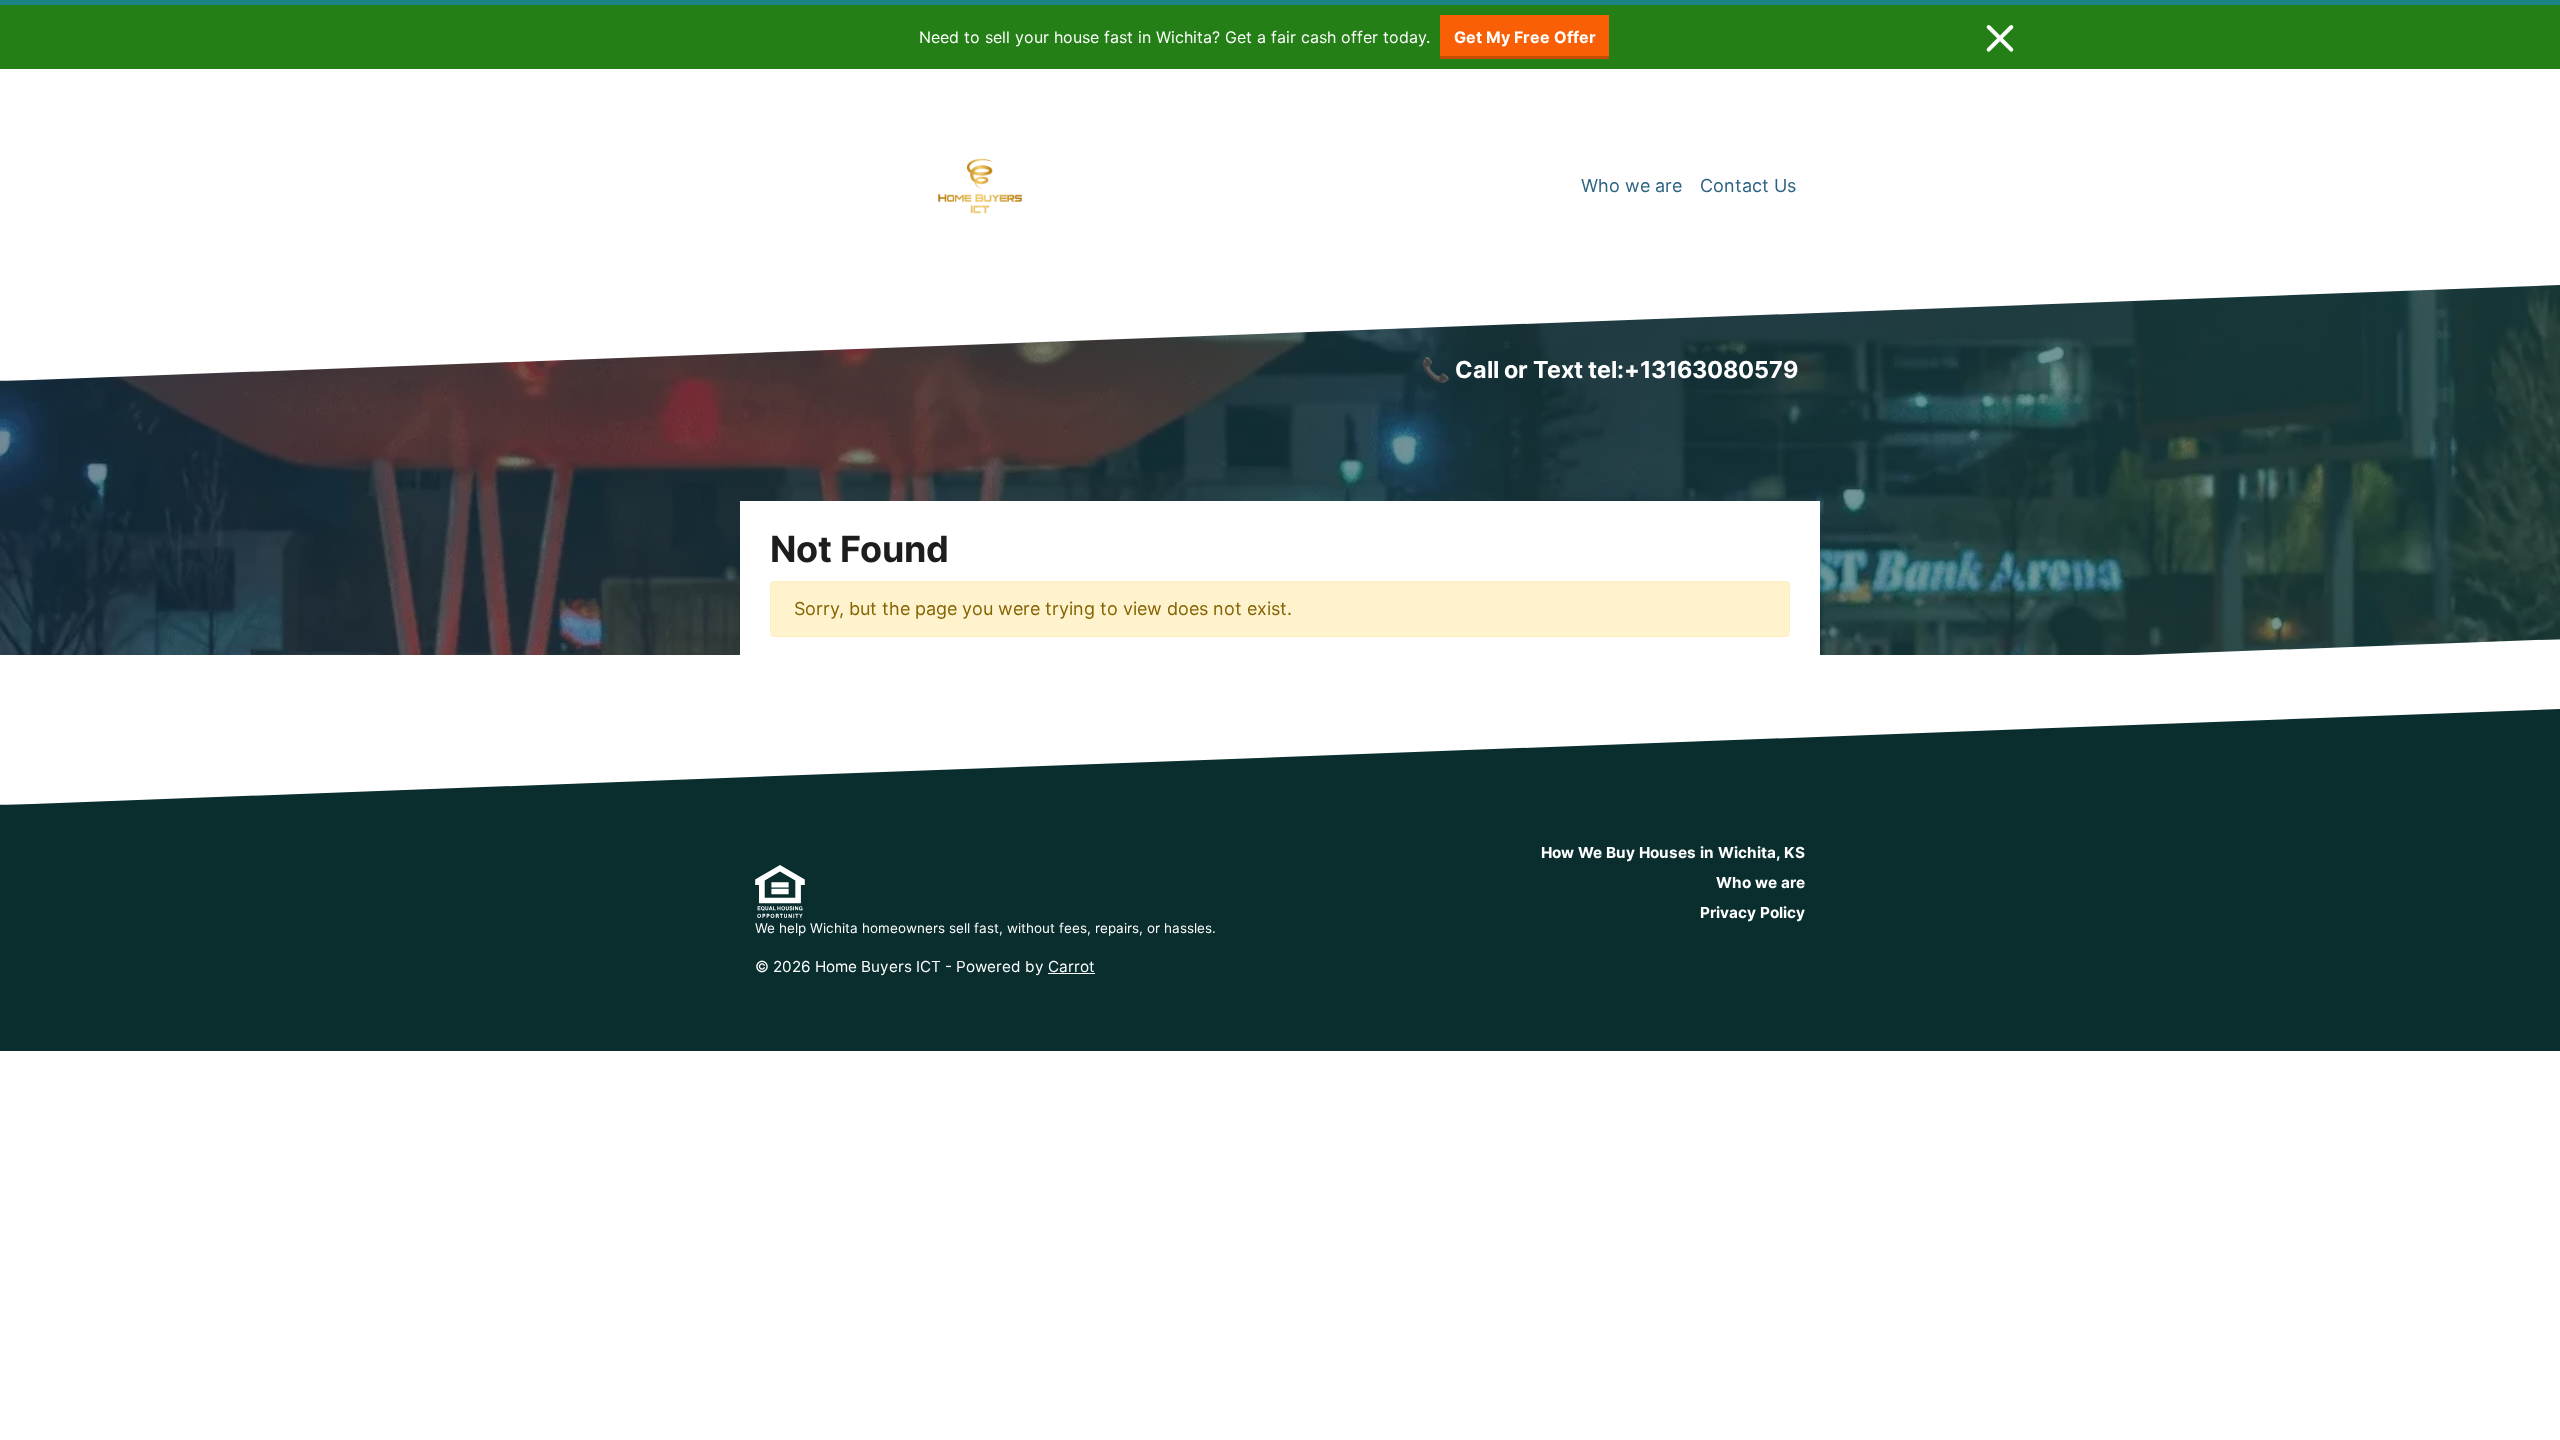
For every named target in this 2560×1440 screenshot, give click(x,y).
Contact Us (1748, 185)
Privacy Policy (1752, 912)
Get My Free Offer (1525, 37)
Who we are (1631, 185)
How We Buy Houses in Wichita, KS (1673, 852)
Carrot (1071, 966)
